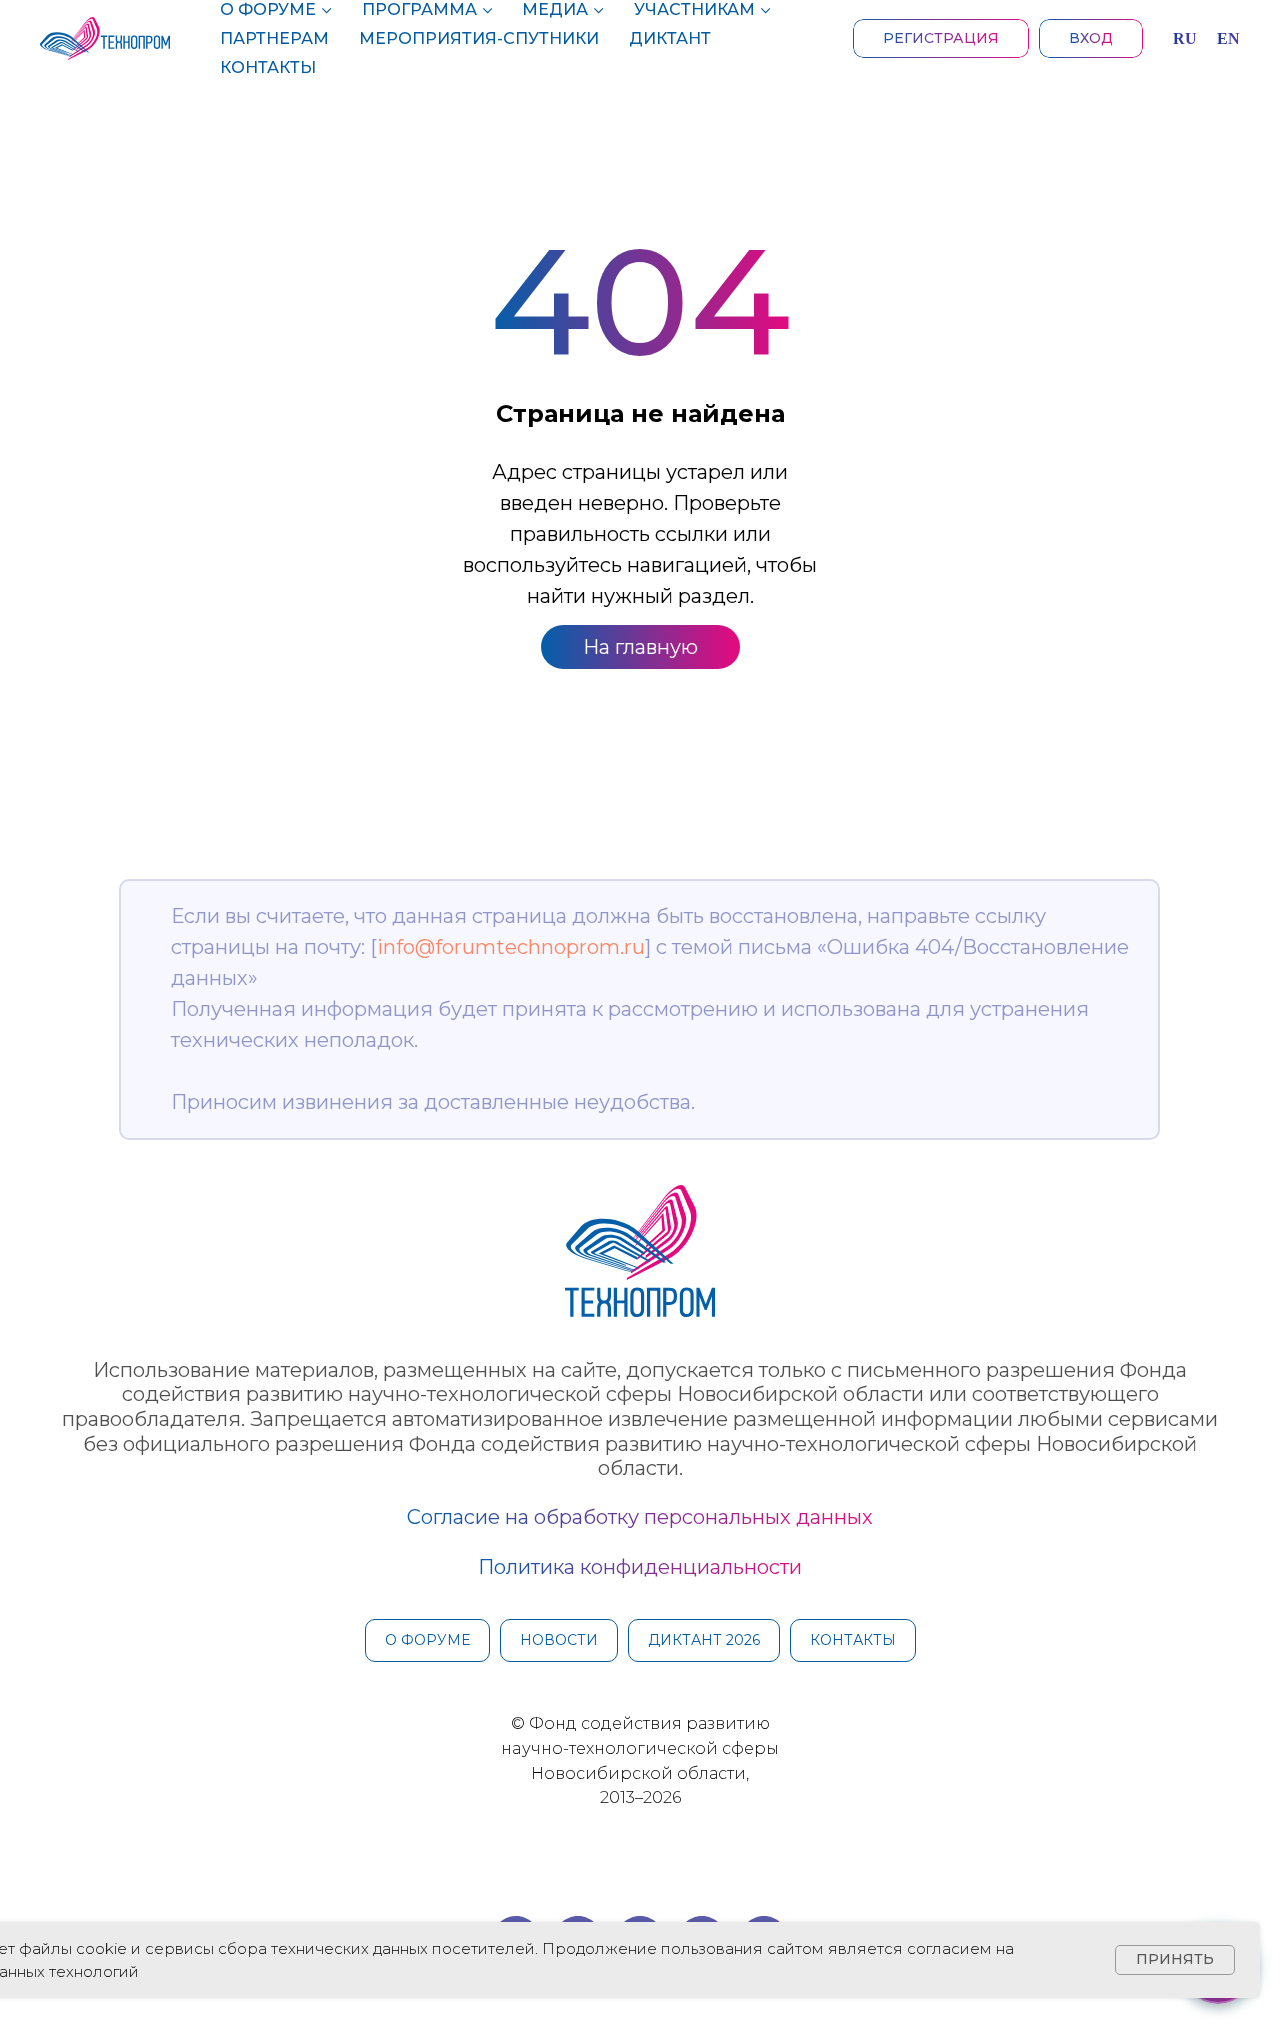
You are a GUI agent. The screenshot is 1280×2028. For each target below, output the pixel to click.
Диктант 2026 (704, 1640)
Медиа (555, 9)
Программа (419, 9)
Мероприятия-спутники (479, 38)
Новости (559, 1640)
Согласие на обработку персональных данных (640, 1517)
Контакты (268, 67)
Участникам (694, 9)
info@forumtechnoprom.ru (511, 947)
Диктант (670, 38)
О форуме (268, 9)
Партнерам (274, 38)
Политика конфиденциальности (640, 1567)
